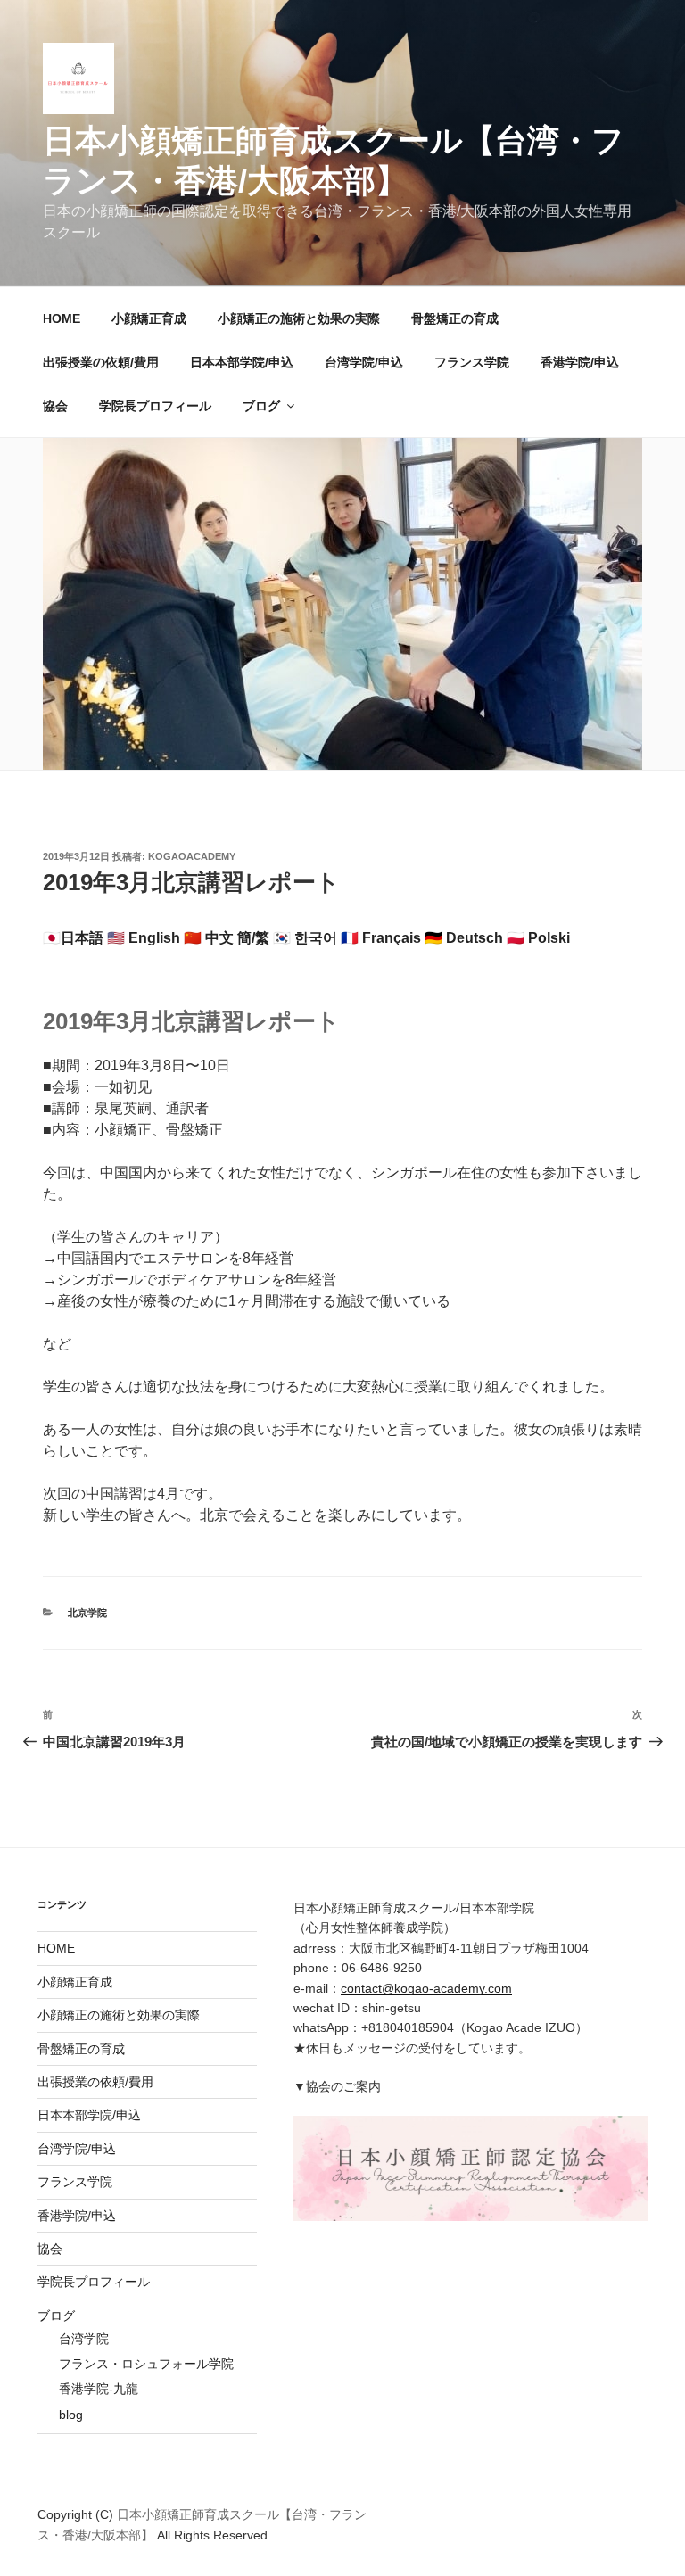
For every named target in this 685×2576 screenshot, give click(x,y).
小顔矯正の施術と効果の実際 (299, 318)
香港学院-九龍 (99, 2389)
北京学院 (87, 1613)
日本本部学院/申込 (242, 362)
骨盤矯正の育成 (455, 318)
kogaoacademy (192, 856)
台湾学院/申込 (364, 362)
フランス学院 (472, 362)
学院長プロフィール (155, 406)
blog (71, 2415)
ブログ (261, 406)
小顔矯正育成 (149, 318)
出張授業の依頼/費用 (101, 362)
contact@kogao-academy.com (426, 1988)
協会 (55, 406)
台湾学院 (84, 2339)
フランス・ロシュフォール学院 (146, 2364)
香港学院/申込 (580, 362)
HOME (62, 318)
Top (643, 2534)
